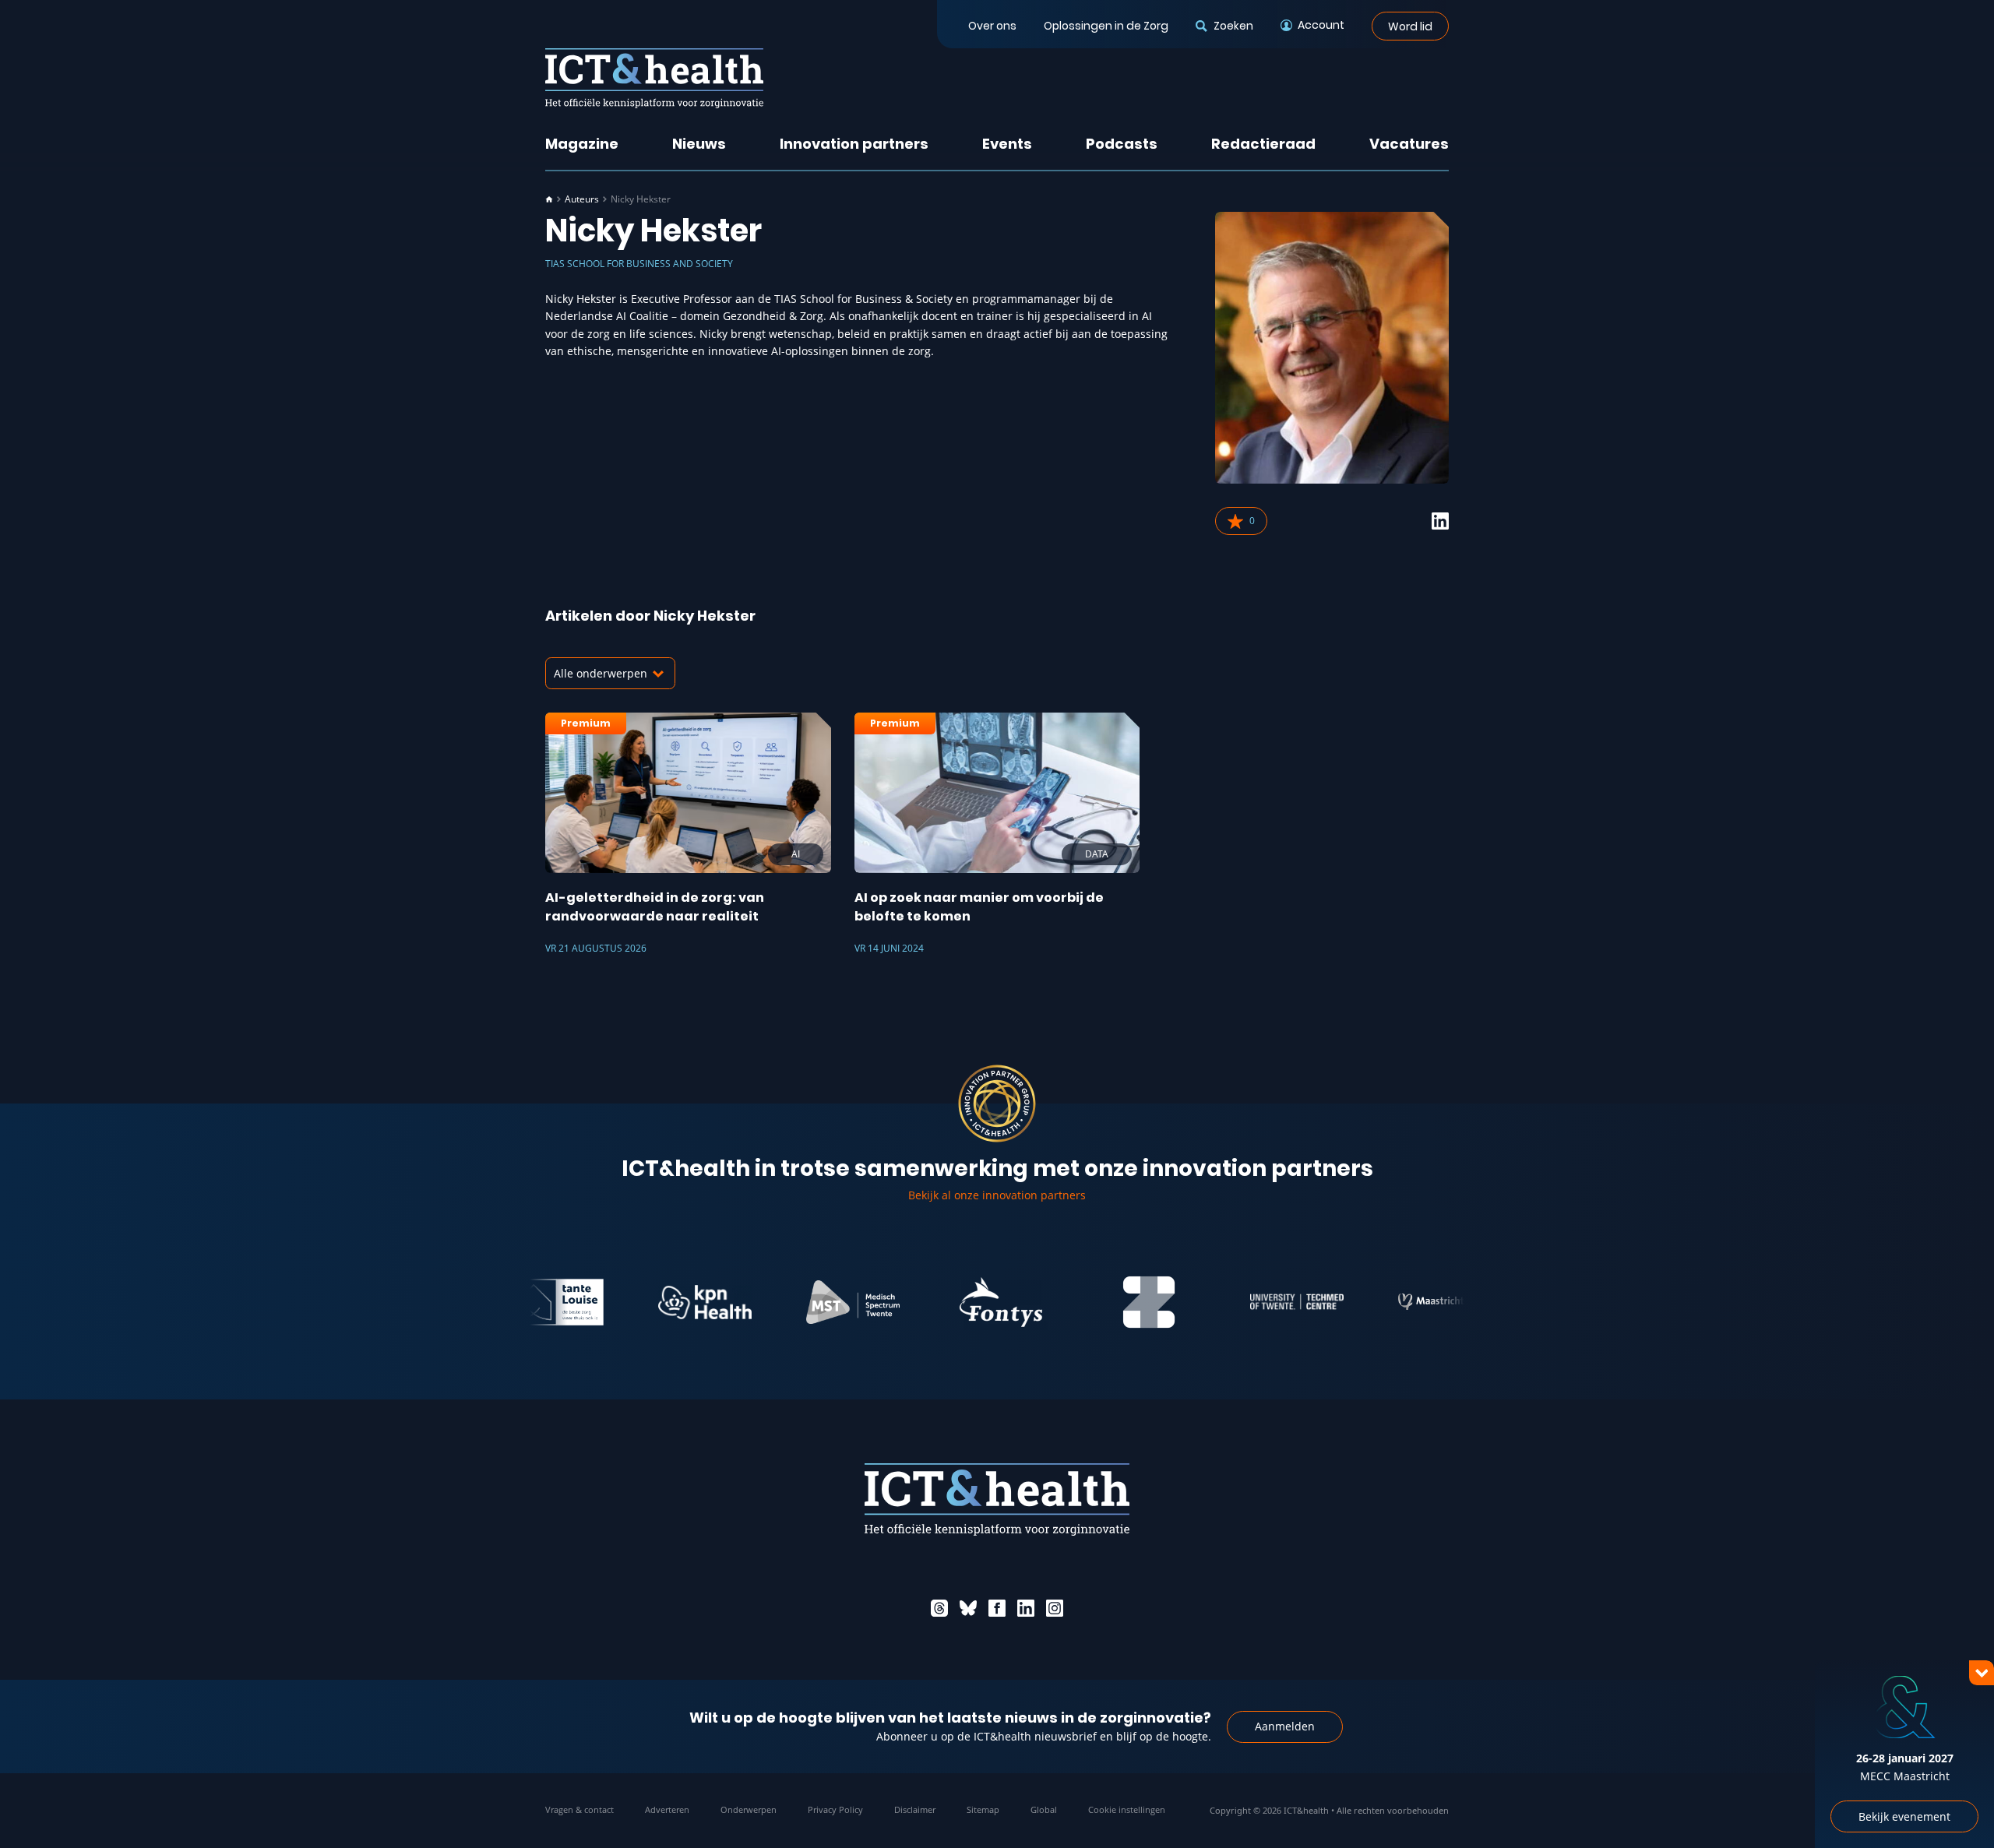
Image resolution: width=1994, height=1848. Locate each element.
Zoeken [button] (1233, 26)
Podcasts (1122, 144)
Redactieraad (1263, 144)
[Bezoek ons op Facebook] (997, 1608)
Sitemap (983, 1809)
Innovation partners (854, 144)
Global (1044, 1809)
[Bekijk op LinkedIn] (1440, 521)
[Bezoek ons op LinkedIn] (1026, 1608)
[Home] (549, 199)
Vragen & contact (580, 1809)
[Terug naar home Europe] (654, 78)
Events (1007, 144)
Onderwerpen (749, 1809)
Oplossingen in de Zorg (1106, 26)
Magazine (582, 144)
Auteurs (582, 199)
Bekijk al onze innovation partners (997, 1195)
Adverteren (667, 1809)
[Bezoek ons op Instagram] (1055, 1608)
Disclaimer (915, 1809)
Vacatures (1409, 144)
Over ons (992, 26)
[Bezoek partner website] (658, 1302)
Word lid (1410, 26)
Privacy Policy (835, 1809)
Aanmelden (1285, 1726)
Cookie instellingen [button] (1127, 1809)
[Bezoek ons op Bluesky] (968, 1608)
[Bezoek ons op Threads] (939, 1608)
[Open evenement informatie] (1955, 1809)
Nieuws (699, 144)
